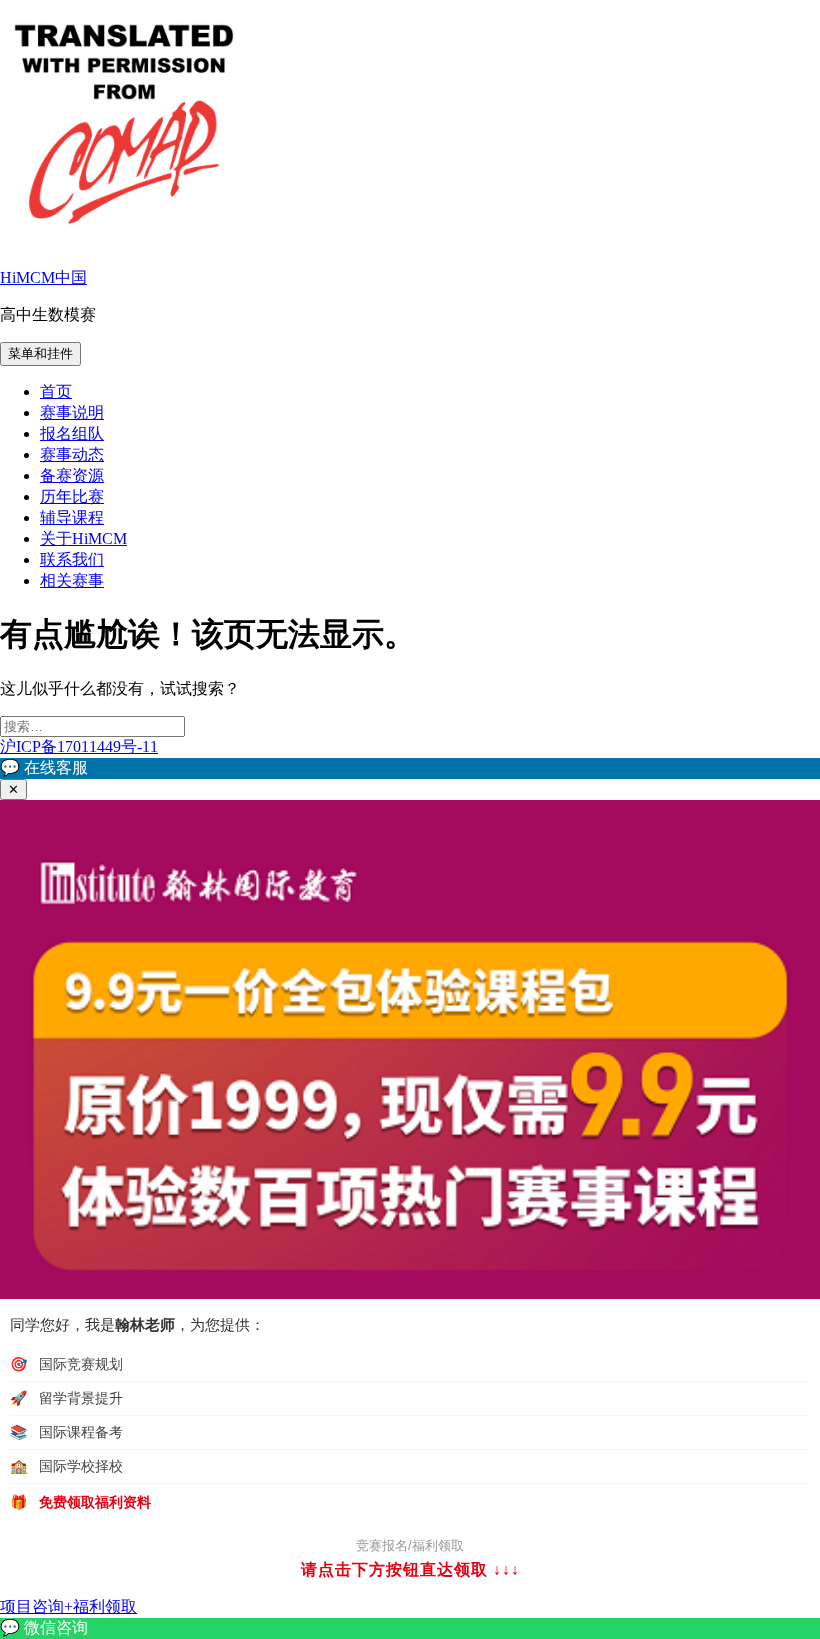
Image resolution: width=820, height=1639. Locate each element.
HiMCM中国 (43, 277)
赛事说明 (72, 412)
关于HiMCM (83, 538)
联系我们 (72, 559)
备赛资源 (72, 475)
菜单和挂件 (40, 353)
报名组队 (72, 433)
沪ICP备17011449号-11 (79, 746)
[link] (410, 1628)
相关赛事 (72, 580)
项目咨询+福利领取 (68, 1606)
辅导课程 (72, 517)
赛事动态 (72, 454)
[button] (410, 768)
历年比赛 (72, 496)
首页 (56, 391)
